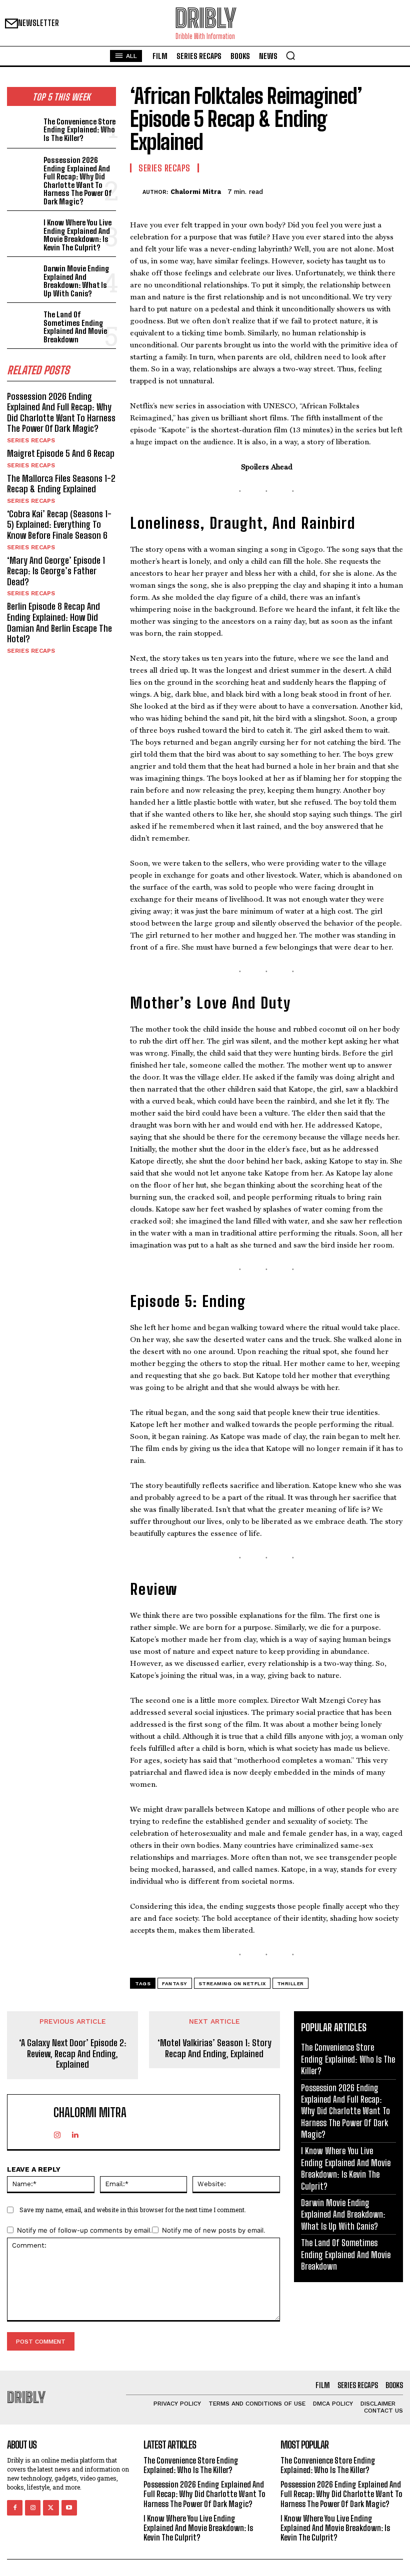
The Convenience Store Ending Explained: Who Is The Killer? (79, 130)
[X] (323, 190)
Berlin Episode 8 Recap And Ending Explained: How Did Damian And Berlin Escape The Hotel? (59, 623)
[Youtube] (69, 2508)
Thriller (290, 1983)
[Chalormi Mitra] (136, 192)
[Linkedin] (75, 2133)
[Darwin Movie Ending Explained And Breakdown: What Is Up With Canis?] (23, 277)
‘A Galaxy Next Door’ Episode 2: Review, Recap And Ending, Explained (73, 2054)
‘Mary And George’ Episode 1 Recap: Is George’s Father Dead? (56, 571)
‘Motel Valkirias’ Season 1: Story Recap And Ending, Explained (214, 2048)
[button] (290, 55)
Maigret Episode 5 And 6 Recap (61, 453)
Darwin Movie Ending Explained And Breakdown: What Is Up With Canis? (76, 281)
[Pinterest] (346, 190)
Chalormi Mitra (196, 192)
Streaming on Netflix (232, 1983)
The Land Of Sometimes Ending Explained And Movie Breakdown (75, 327)
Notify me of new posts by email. (214, 2230)
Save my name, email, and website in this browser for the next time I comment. (133, 2210)
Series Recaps (31, 440)
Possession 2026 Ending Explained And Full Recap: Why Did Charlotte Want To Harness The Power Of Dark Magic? (78, 181)
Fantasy (175, 1983)
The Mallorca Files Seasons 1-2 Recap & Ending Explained (61, 484)
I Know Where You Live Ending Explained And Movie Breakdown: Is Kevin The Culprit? (77, 235)
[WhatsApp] (369, 190)
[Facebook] (300, 190)
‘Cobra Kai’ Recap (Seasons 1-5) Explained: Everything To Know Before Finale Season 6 (59, 525)
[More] (392, 190)
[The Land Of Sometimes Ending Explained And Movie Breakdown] (23, 323)
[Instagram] (57, 2133)
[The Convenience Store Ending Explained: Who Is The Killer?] (23, 128)
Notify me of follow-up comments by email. (84, 2230)
